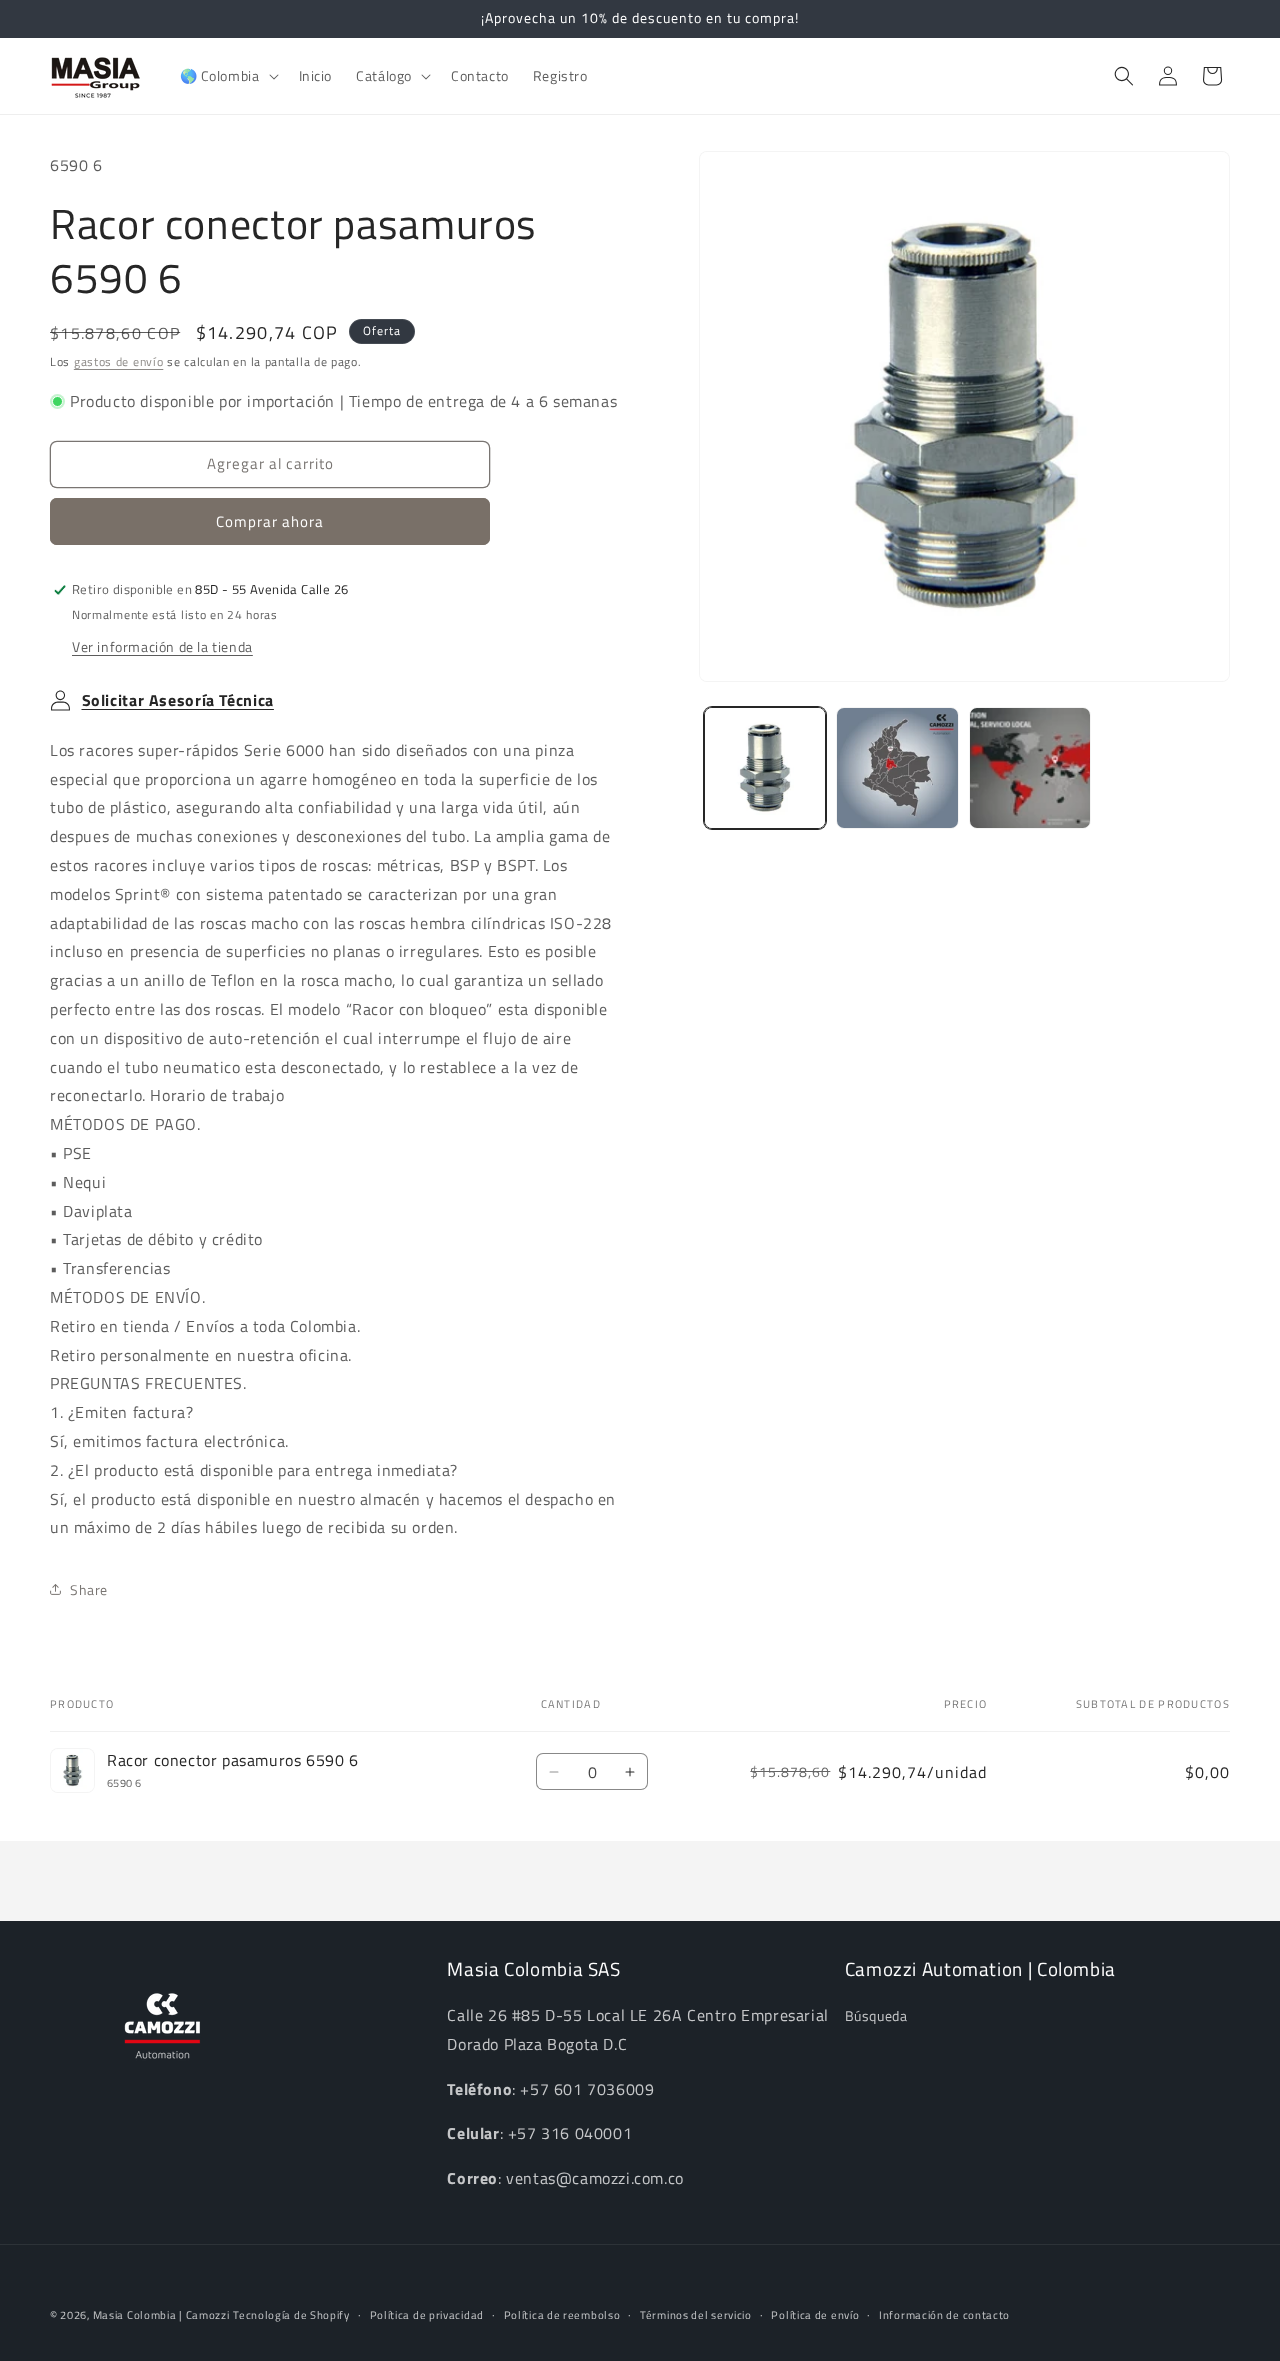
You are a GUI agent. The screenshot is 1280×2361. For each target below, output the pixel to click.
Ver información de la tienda (162, 646)
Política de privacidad (427, 2315)
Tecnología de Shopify (291, 2315)
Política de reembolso (562, 2315)
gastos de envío (119, 361)
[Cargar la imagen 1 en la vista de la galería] (765, 768)
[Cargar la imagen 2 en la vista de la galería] (897, 768)
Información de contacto (944, 2315)
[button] (227, 76)
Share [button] (89, 1589)
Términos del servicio (696, 2315)
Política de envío (815, 2315)
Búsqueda (876, 2016)
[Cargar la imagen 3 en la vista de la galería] (1030, 768)
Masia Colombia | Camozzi (161, 2315)
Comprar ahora (270, 521)
